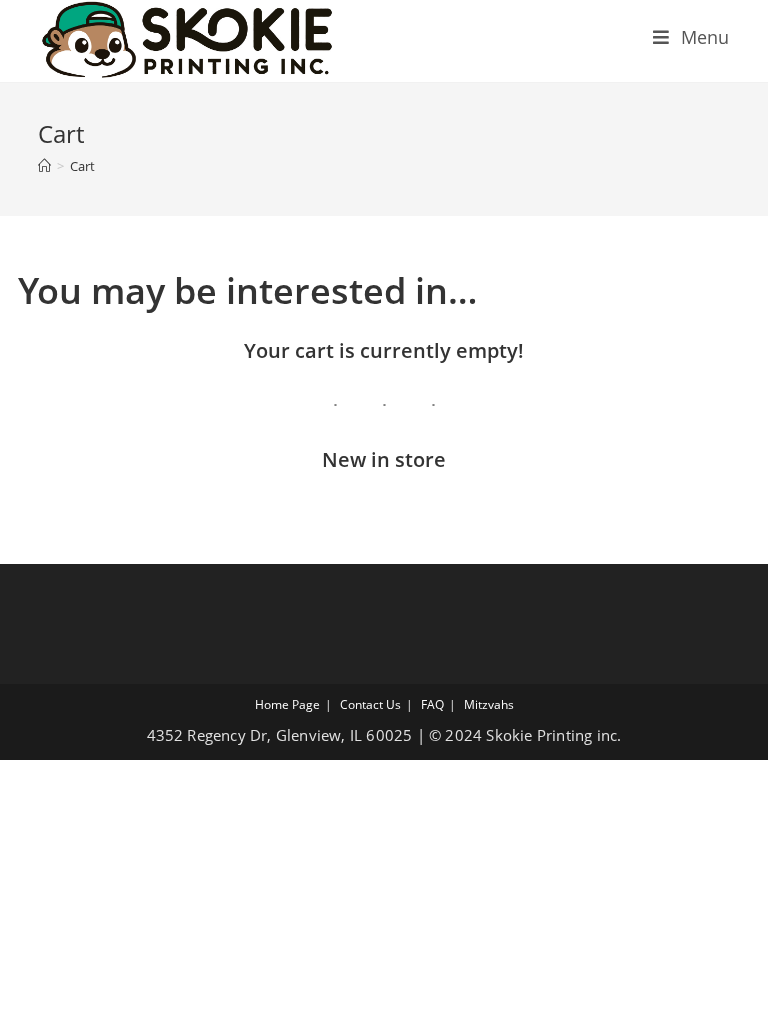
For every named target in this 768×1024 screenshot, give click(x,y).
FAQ (432, 704)
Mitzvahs (489, 704)
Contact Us (370, 704)
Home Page (287, 704)
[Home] (44, 166)
